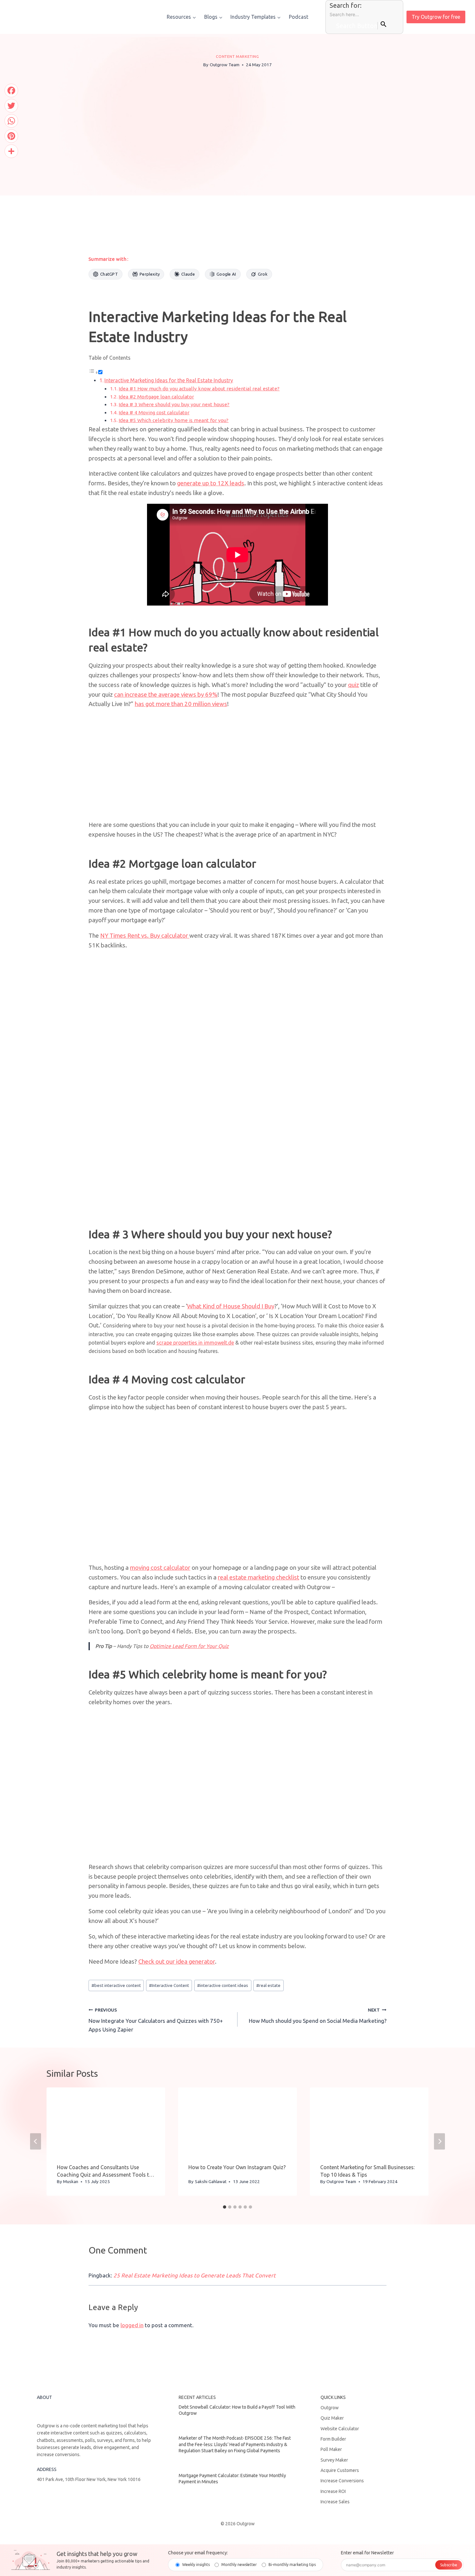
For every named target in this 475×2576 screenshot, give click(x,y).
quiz (354, 685)
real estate (268, 1985)
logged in (132, 2325)
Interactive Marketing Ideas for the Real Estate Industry (169, 380)
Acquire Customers (340, 2470)
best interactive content (116, 1985)
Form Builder (333, 2439)
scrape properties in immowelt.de (195, 1343)
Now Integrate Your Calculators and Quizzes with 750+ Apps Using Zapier (156, 2020)
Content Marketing (237, 56)
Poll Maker (331, 2449)
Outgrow (330, 2408)
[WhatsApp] (11, 121)
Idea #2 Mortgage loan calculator (156, 397)
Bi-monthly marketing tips (292, 2565)
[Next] (439, 2142)
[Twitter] (11, 106)
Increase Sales (335, 2502)
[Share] (11, 151)
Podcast (299, 17)
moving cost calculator (160, 1568)
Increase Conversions (342, 2481)
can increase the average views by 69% (166, 695)
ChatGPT (109, 274)
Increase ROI (333, 2491)
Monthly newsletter (239, 2565)
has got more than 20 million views (181, 704)
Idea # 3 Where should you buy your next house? (174, 404)
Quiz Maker (332, 2418)
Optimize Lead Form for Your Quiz (189, 1646)
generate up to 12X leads (211, 483)
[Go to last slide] (36, 2142)
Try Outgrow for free (436, 17)
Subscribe (449, 2565)
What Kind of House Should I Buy (231, 1306)
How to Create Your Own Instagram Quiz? (237, 2167)
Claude (188, 274)
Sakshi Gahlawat (211, 2181)
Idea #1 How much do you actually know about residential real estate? (199, 389)
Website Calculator (340, 2429)
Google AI (226, 274)
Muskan (71, 2181)
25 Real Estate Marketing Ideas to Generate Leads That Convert (195, 2275)
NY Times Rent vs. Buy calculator (145, 936)
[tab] (225, 2207)
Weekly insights (196, 2565)
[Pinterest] (11, 136)
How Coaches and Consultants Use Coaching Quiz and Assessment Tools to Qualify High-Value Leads (105, 2175)
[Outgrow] (42, 17)
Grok (263, 274)
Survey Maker (334, 2460)
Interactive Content (169, 1985)
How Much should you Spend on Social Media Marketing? (318, 2016)
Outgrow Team (225, 65)
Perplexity (150, 274)
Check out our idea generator (177, 1962)
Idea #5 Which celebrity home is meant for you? (174, 420)
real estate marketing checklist (259, 1577)
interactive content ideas (223, 1985)
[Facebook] (11, 90)
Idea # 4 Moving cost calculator (154, 412)
